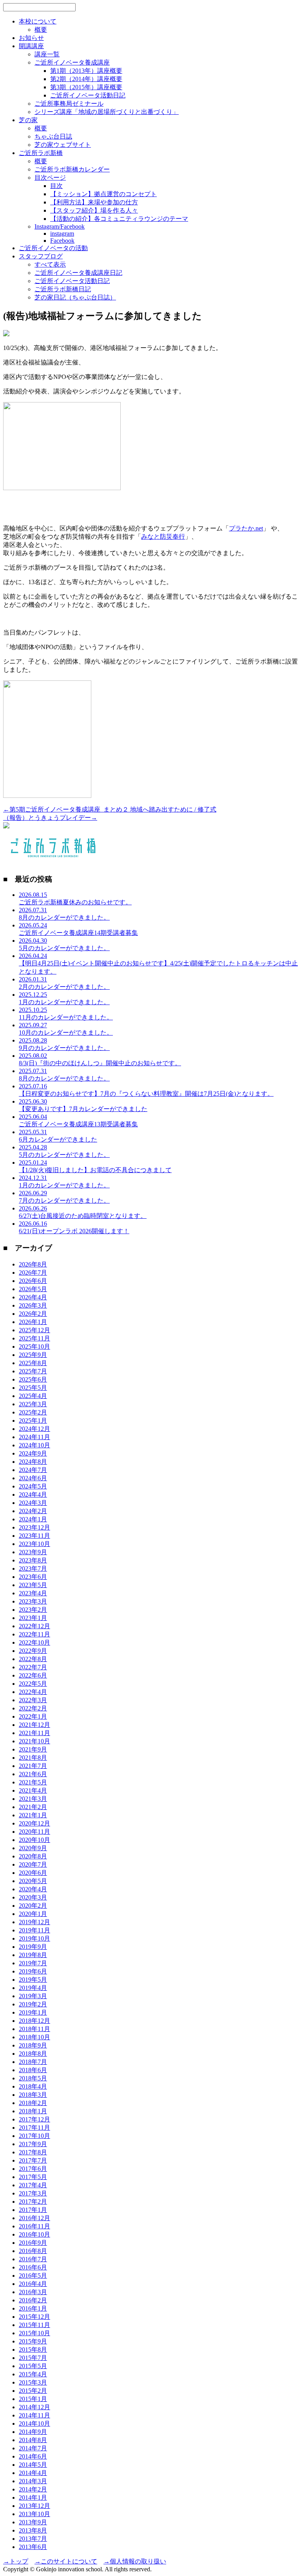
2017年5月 (33, 2177)
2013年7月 (33, 2539)
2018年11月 (34, 2029)
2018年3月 (33, 2095)
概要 (41, 30)
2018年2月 (33, 2103)
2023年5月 (33, 1585)
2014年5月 (33, 2465)
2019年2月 (33, 2004)
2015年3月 (33, 2382)
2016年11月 (34, 2226)
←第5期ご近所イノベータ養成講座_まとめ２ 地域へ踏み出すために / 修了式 (110, 809)
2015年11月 (34, 2325)
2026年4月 (33, 1297)
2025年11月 (34, 1338)
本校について (38, 21)
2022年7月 (33, 1667)
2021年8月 (33, 1758)
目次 (56, 186)
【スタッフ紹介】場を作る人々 (94, 210)
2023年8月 (33, 1560)
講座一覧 (47, 54)
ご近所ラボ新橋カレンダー (72, 169)
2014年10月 (34, 2424)
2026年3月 (33, 1305)
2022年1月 (33, 1716)
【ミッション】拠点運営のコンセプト (103, 194)
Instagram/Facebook (60, 226)
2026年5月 (33, 1289)
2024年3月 (33, 1503)
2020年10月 (34, 1840)
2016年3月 (33, 2292)
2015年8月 (33, 2350)
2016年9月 (33, 2243)
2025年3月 (33, 1404)
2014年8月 (33, 2440)
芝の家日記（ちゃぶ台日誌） (75, 297)
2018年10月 (34, 2037)
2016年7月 (33, 2259)
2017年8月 (33, 2152)
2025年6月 (33, 1379)
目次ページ (50, 178)
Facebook (62, 241)
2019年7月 (33, 1963)
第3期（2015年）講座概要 (86, 87)
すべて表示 (50, 264)
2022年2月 (33, 1708)
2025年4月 (33, 1396)
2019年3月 (33, 1996)
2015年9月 (33, 2341)
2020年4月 (33, 1889)
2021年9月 (33, 1749)
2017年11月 (34, 2128)
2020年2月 (33, 1906)
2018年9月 (33, 2045)
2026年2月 (33, 1314)
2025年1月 (33, 1421)
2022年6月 (33, 1675)
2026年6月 (33, 1281)
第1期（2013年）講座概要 (86, 71)
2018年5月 (33, 2078)
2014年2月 (33, 2489)
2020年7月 (33, 1864)
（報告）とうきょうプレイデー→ (50, 818)
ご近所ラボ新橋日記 (63, 289)
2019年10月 (34, 1938)
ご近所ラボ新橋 (41, 153)
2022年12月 (34, 1626)
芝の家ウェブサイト (63, 145)
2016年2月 (33, 2300)
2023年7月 (33, 1569)
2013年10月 (34, 2514)
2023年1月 (33, 1618)
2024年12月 (34, 1429)
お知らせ (31, 38)
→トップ (16, 2561)
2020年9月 (33, 1848)
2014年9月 (33, 2432)
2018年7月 (33, 2062)
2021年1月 (33, 1815)
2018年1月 (33, 2111)
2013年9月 (33, 2522)
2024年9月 (33, 1453)
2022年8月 (33, 1659)
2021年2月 (33, 1807)
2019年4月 (33, 1988)
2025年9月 (33, 1355)
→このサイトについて (66, 2561)
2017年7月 (33, 2160)
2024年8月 (33, 1462)
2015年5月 (33, 2366)
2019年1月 (33, 2012)
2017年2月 (33, 2202)
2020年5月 (33, 1881)
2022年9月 (33, 1651)
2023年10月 (34, 1544)
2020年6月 (33, 1873)
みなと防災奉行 (163, 537)
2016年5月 (33, 2276)
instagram (62, 234)
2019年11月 (34, 1930)
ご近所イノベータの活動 (53, 248)
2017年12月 (34, 2119)
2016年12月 (34, 2218)
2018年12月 (34, 2021)
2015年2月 (33, 2391)
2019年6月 (33, 1971)
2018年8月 (33, 2054)
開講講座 (31, 46)
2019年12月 (34, 1922)
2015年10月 (34, 2333)
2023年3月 (33, 1601)
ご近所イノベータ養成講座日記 (78, 273)
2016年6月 (33, 2267)
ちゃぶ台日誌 (53, 136)
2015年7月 (33, 2358)
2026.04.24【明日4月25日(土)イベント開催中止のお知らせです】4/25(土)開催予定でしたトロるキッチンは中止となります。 (158, 964)
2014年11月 (34, 2415)
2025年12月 (34, 1330)
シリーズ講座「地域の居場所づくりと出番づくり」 (107, 112)
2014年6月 (33, 2456)
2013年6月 (33, 2547)
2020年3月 (33, 1897)
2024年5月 (33, 1486)
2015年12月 (34, 2317)
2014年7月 (33, 2448)
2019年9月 (33, 1947)
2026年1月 (33, 1322)
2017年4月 (33, 2185)
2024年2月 (33, 1511)
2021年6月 (33, 1774)
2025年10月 (34, 1347)
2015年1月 (33, 2399)
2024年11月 (34, 1437)
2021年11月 (34, 1733)
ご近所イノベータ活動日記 (88, 95)
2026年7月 (33, 1273)
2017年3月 (33, 2193)
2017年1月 (33, 2210)
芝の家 (28, 120)
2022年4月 (33, 1692)
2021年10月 (34, 1741)
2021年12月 (34, 1725)
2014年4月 (33, 2473)
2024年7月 (33, 1470)
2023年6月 (33, 1577)
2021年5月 (33, 1782)
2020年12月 (34, 1823)
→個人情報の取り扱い (135, 2561)
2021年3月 (33, 1799)
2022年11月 (34, 1634)
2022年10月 (34, 1642)
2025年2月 (33, 1412)
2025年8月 (33, 1363)
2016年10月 (34, 2234)
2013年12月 (34, 2506)
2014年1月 (33, 2498)
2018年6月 (33, 2070)
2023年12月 (34, 1527)
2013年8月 (33, 2530)
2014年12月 (34, 2407)
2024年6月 (33, 1478)
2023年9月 (33, 1552)
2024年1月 (33, 1519)
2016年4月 (33, 2284)
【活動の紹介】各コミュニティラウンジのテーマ (119, 219)
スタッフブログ (41, 256)
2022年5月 (33, 1684)
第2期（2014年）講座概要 (86, 79)
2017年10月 (34, 2136)
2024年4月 (33, 1495)
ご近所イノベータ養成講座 (72, 62)
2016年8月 (33, 2251)
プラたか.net (246, 528)
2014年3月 (33, 2481)
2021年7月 (33, 1766)
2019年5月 (33, 1980)
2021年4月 (33, 1790)
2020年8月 (33, 1856)
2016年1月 (33, 2308)
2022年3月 (33, 1700)
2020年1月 (33, 1914)
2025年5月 (33, 1388)
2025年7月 (33, 1371)
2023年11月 (34, 1536)
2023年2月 (33, 1610)
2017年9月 (33, 2144)
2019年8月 (33, 1955)
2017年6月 (33, 2169)
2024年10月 (34, 1445)
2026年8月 (33, 1264)
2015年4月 (33, 2374)
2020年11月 (34, 1832)
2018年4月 (33, 2086)
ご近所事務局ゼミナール (69, 104)
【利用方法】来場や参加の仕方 (94, 202)
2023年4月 (33, 1593)
